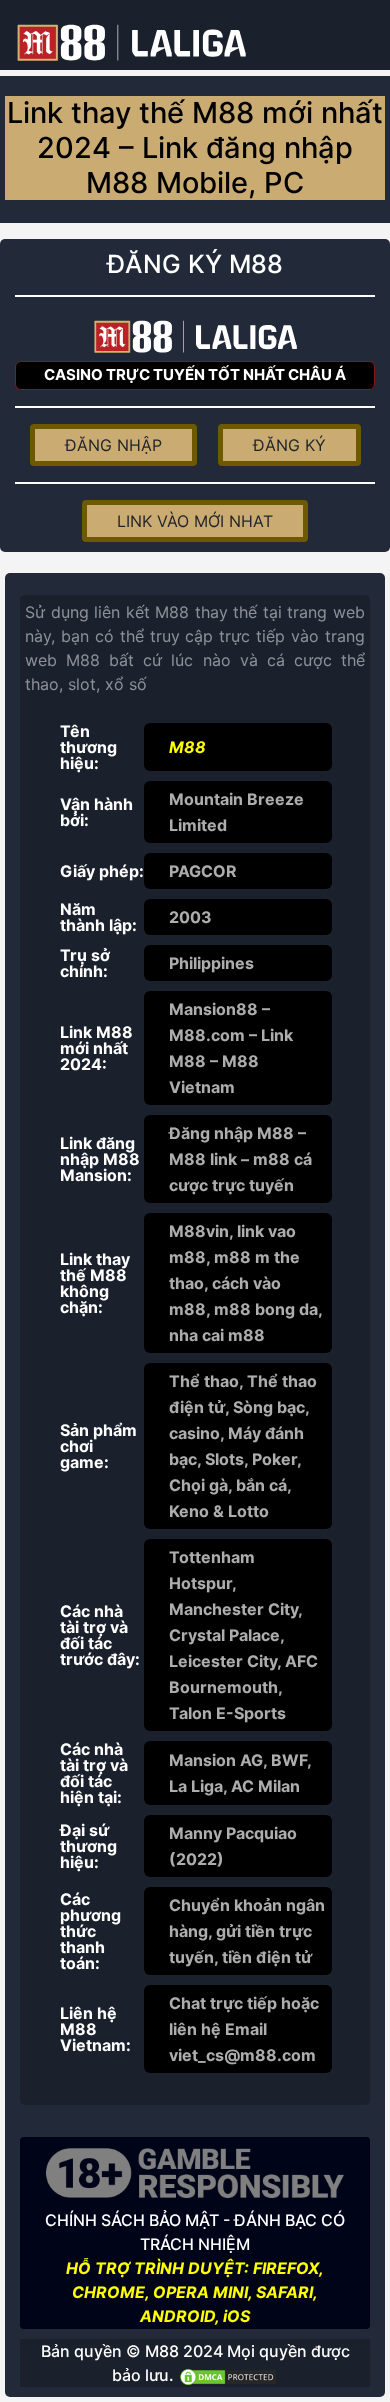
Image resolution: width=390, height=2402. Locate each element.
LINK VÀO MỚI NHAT (195, 521)
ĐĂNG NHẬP (113, 445)
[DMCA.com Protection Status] (228, 2375)
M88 (187, 747)
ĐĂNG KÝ (289, 445)
